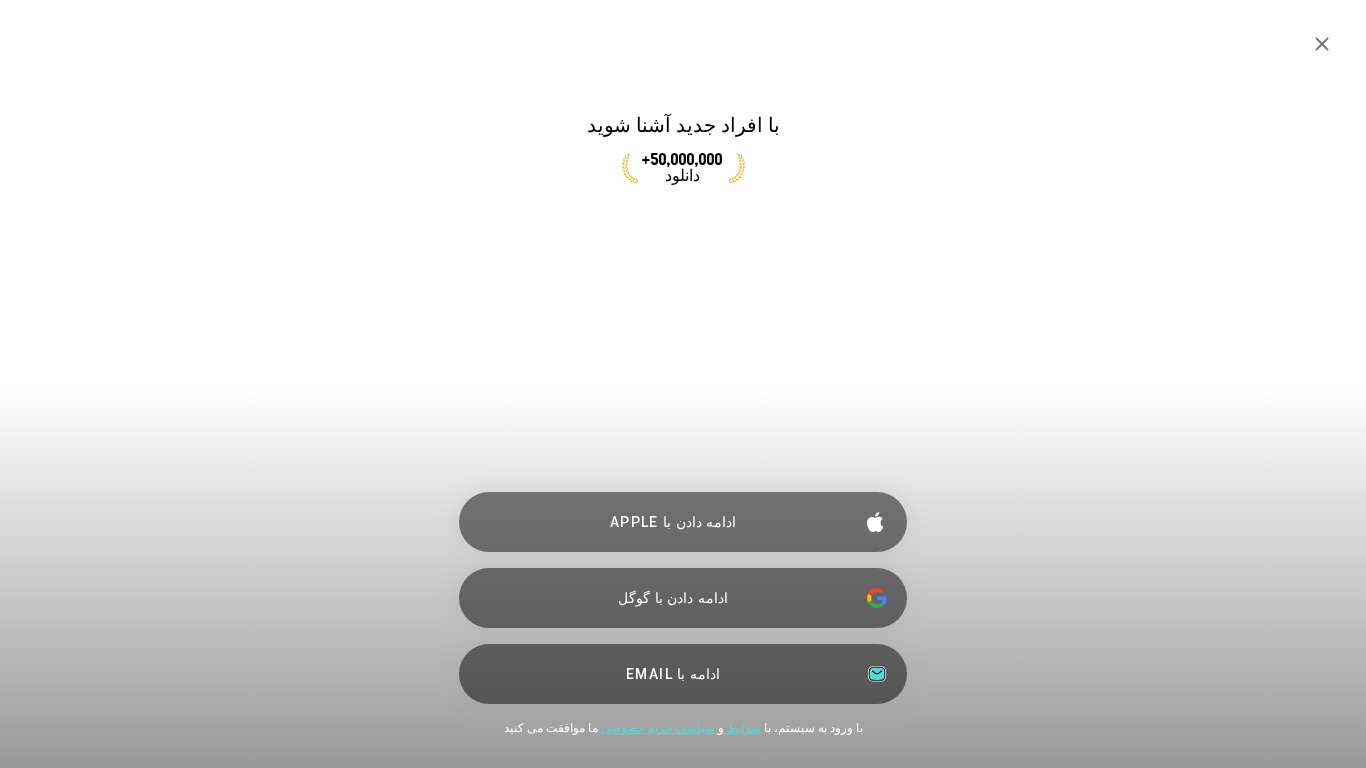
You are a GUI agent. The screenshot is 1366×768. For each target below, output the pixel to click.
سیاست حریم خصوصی (658, 728)
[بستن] (1322, 44)
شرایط (744, 728)
